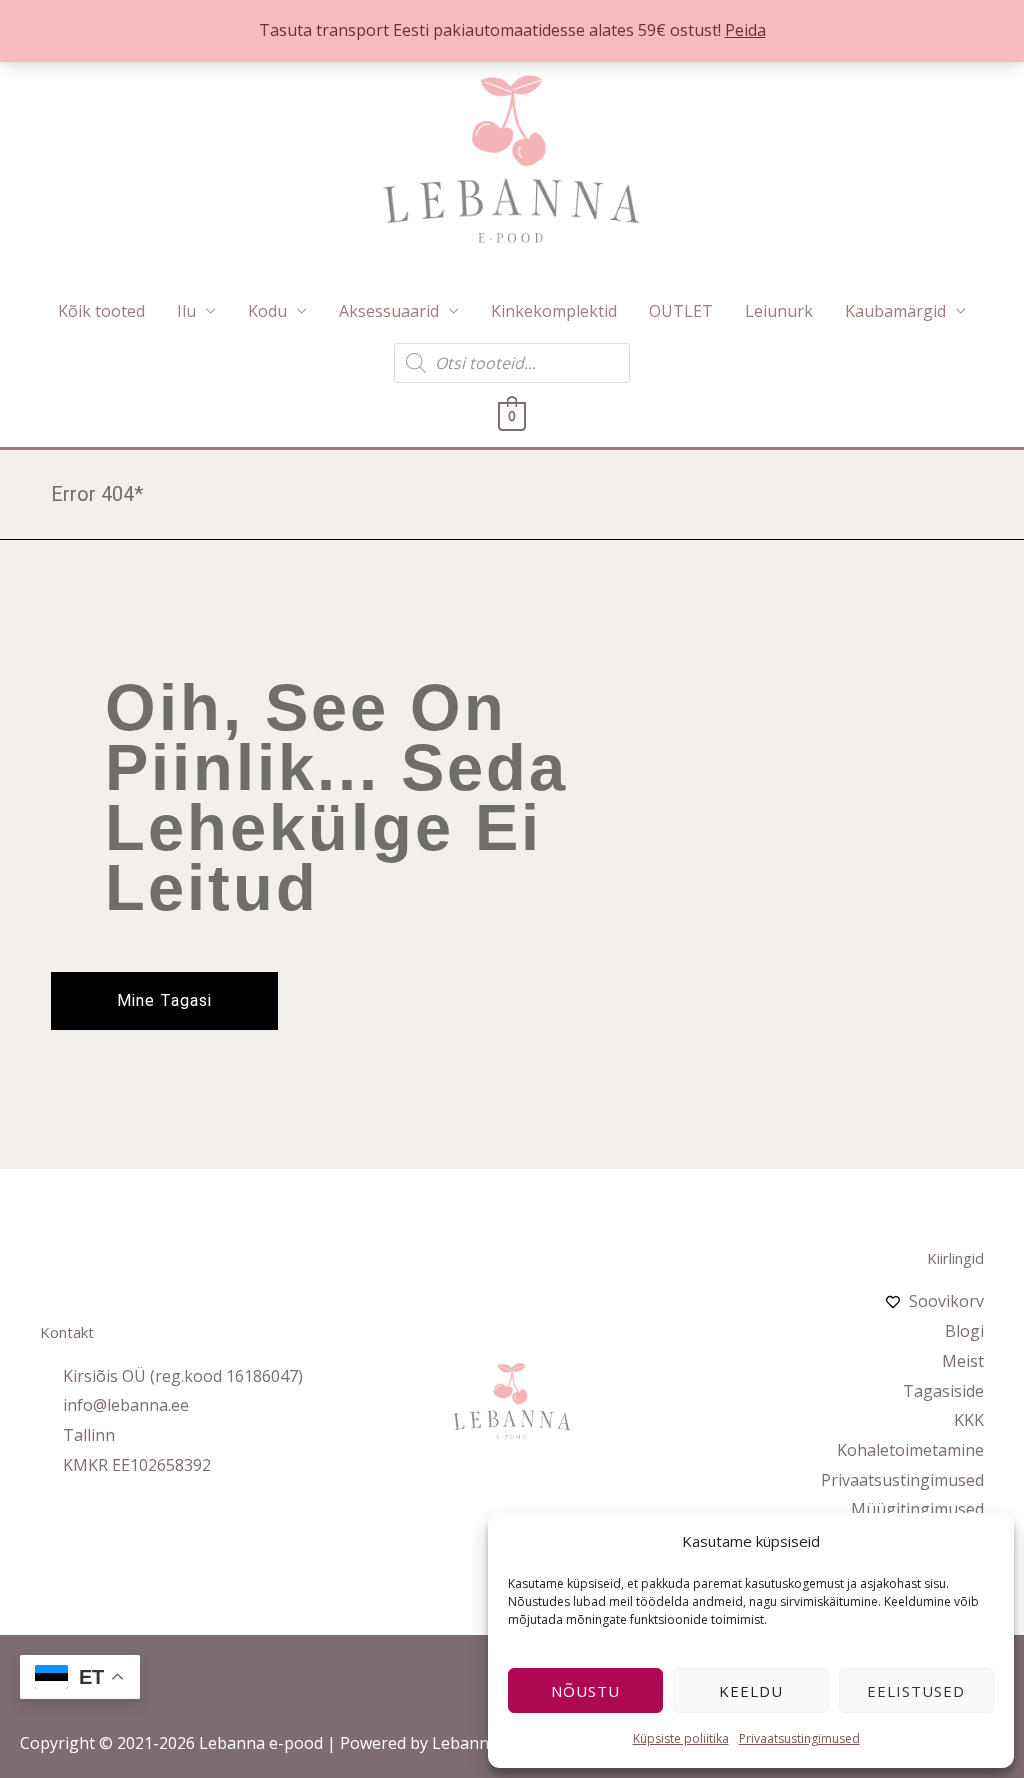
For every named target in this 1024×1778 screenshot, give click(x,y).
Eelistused (916, 1691)
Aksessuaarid (389, 311)
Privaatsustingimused (799, 1738)
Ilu (186, 311)
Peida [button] (745, 30)
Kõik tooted (101, 311)
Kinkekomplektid (554, 311)
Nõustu (585, 1691)
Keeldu (751, 1691)
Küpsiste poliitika (681, 1738)
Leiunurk (779, 311)
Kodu (267, 311)
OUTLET (681, 311)
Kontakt (67, 1332)
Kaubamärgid (895, 311)
